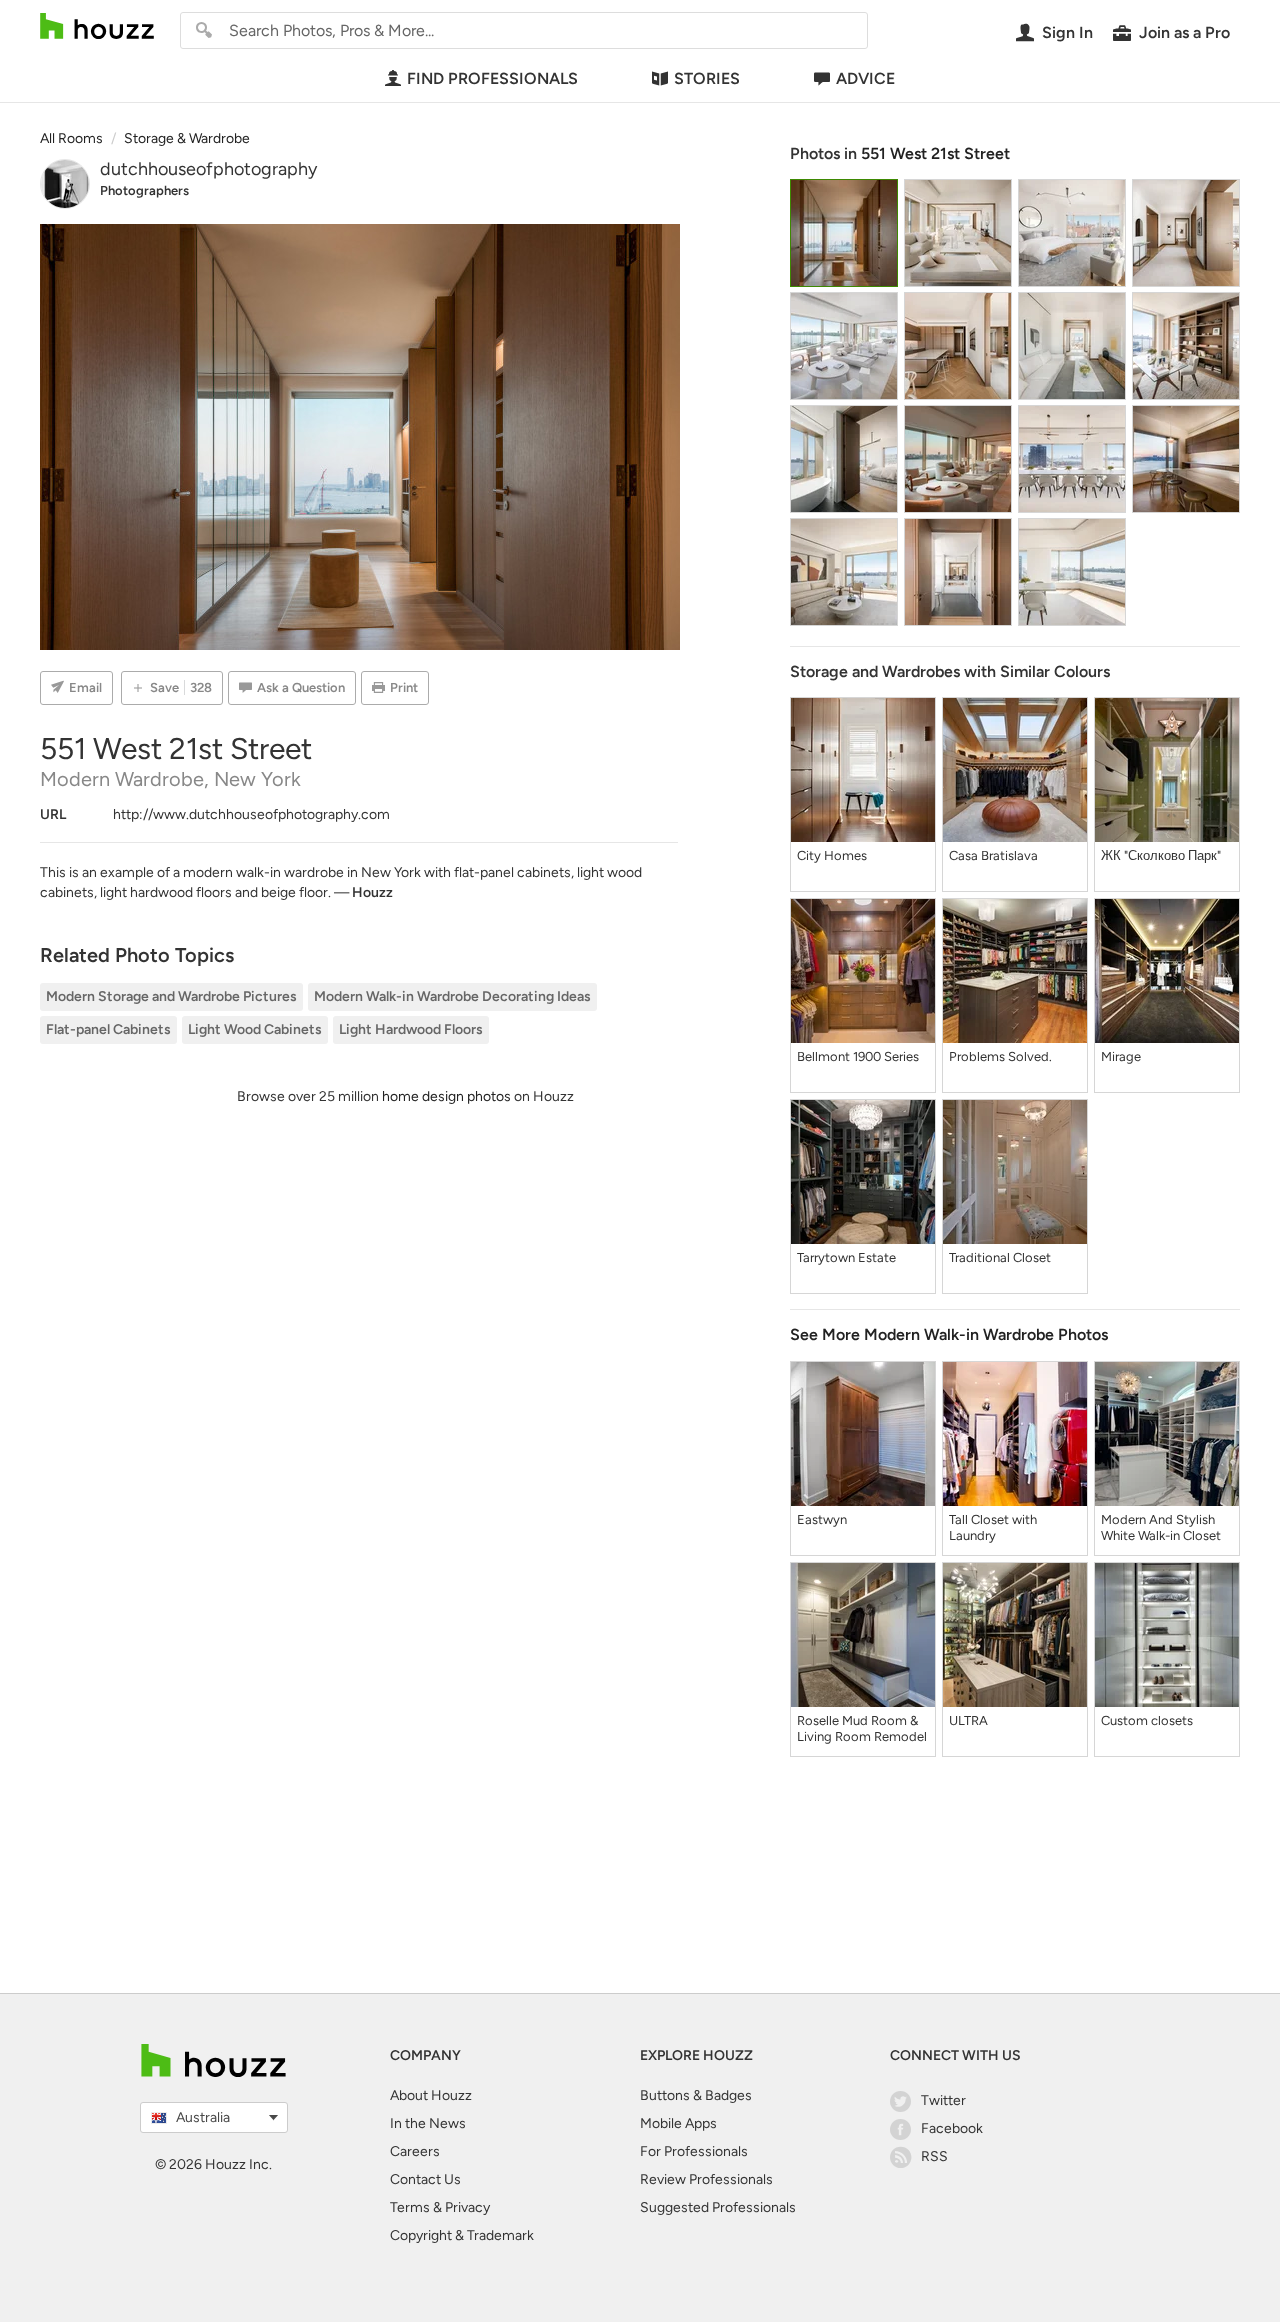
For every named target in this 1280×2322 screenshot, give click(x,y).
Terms (410, 2207)
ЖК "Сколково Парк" (1161, 855)
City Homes (832, 855)
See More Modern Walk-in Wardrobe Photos (949, 1334)
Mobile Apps (678, 2123)
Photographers (144, 190)
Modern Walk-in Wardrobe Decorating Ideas (452, 996)
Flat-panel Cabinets (108, 1029)
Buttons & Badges (696, 2095)
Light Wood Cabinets (255, 1029)
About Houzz (431, 2095)
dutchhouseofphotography (208, 169)
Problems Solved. (1000, 1056)
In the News (428, 2123)
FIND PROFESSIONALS (492, 78)
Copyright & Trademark (462, 2235)
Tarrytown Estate (846, 1257)
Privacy (467, 2207)
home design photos (446, 1096)
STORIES (707, 78)
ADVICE (865, 78)
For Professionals (694, 2151)
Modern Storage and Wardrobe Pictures (171, 996)
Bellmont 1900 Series (858, 1056)
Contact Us (425, 2179)
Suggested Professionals (718, 2207)
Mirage (1121, 1056)
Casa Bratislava (993, 855)
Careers (415, 2151)
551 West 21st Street (935, 153)
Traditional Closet (1000, 1257)
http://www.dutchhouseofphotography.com (251, 814)
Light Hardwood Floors (411, 1029)
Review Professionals (706, 2179)
